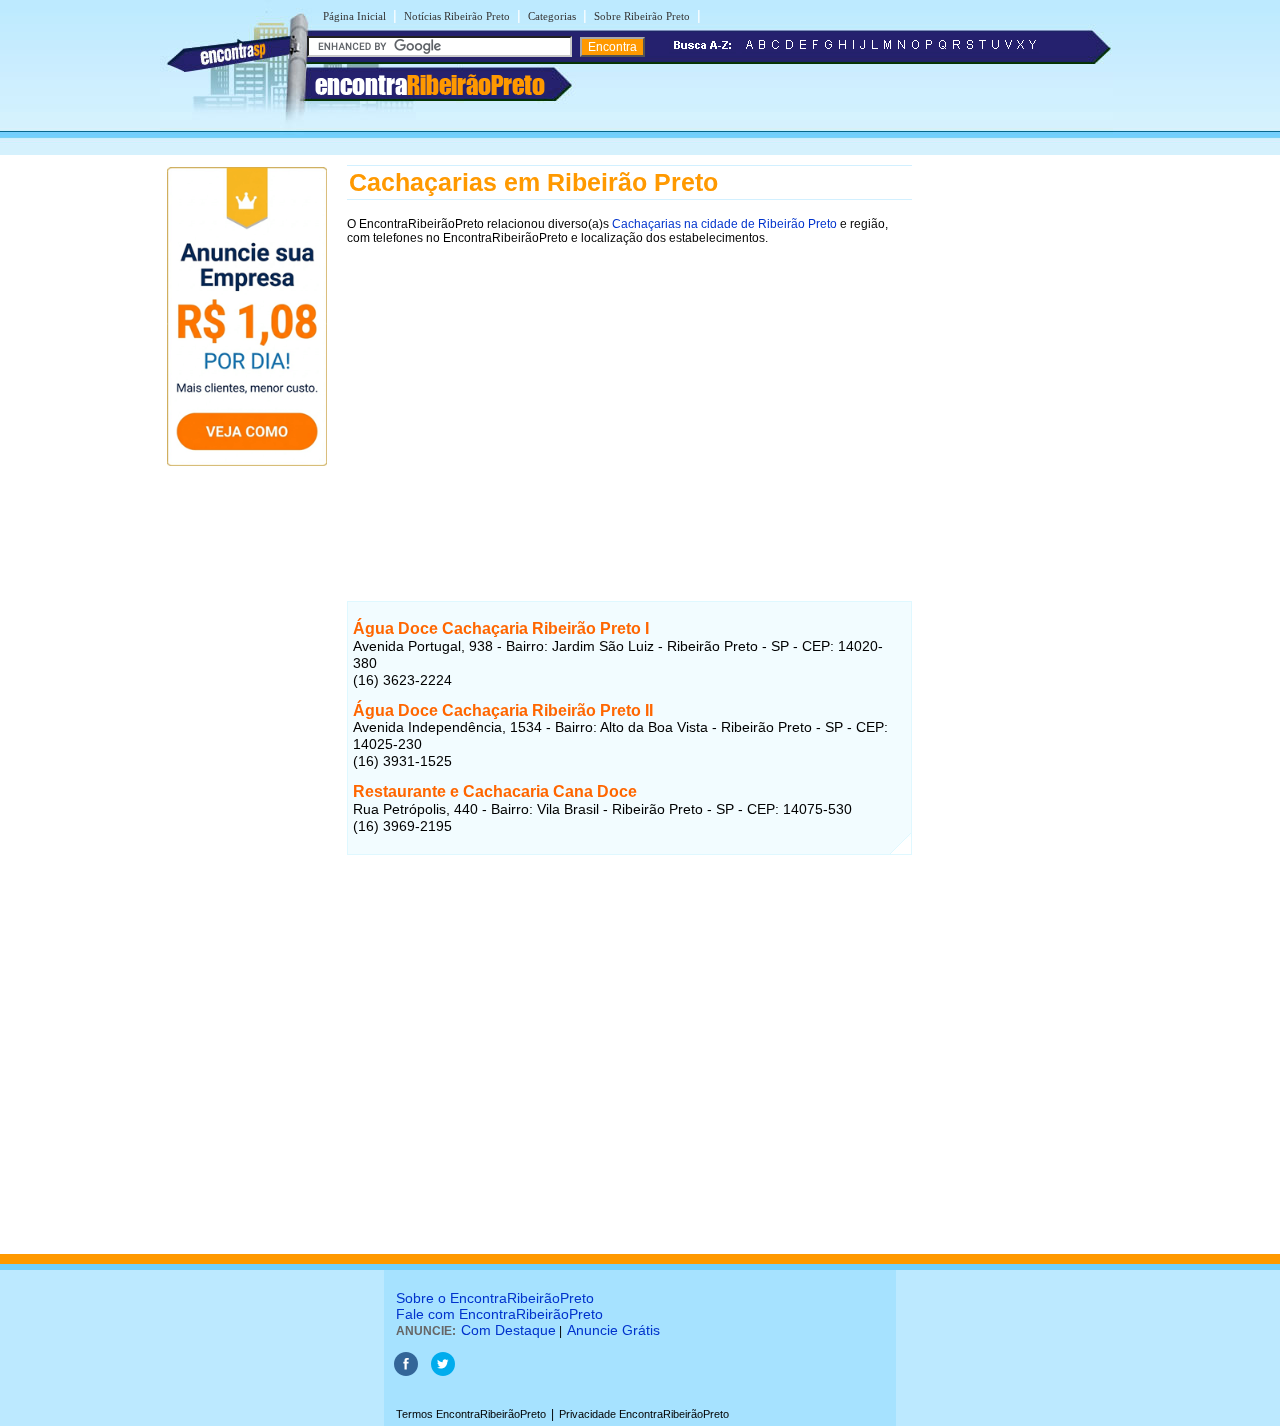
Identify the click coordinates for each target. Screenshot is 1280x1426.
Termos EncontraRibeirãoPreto (471, 1414)
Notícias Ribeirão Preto (457, 16)
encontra (430, 85)
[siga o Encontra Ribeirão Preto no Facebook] (406, 1372)
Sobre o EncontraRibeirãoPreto (495, 1298)
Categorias (552, 16)
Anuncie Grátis (613, 1330)
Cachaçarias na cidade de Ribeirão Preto (724, 224)
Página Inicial (354, 16)
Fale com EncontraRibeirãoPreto (499, 1314)
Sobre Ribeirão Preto (642, 16)
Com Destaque (508, 1330)
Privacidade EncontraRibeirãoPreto (644, 1414)
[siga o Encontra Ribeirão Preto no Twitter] (443, 1372)
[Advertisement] (629, 397)
